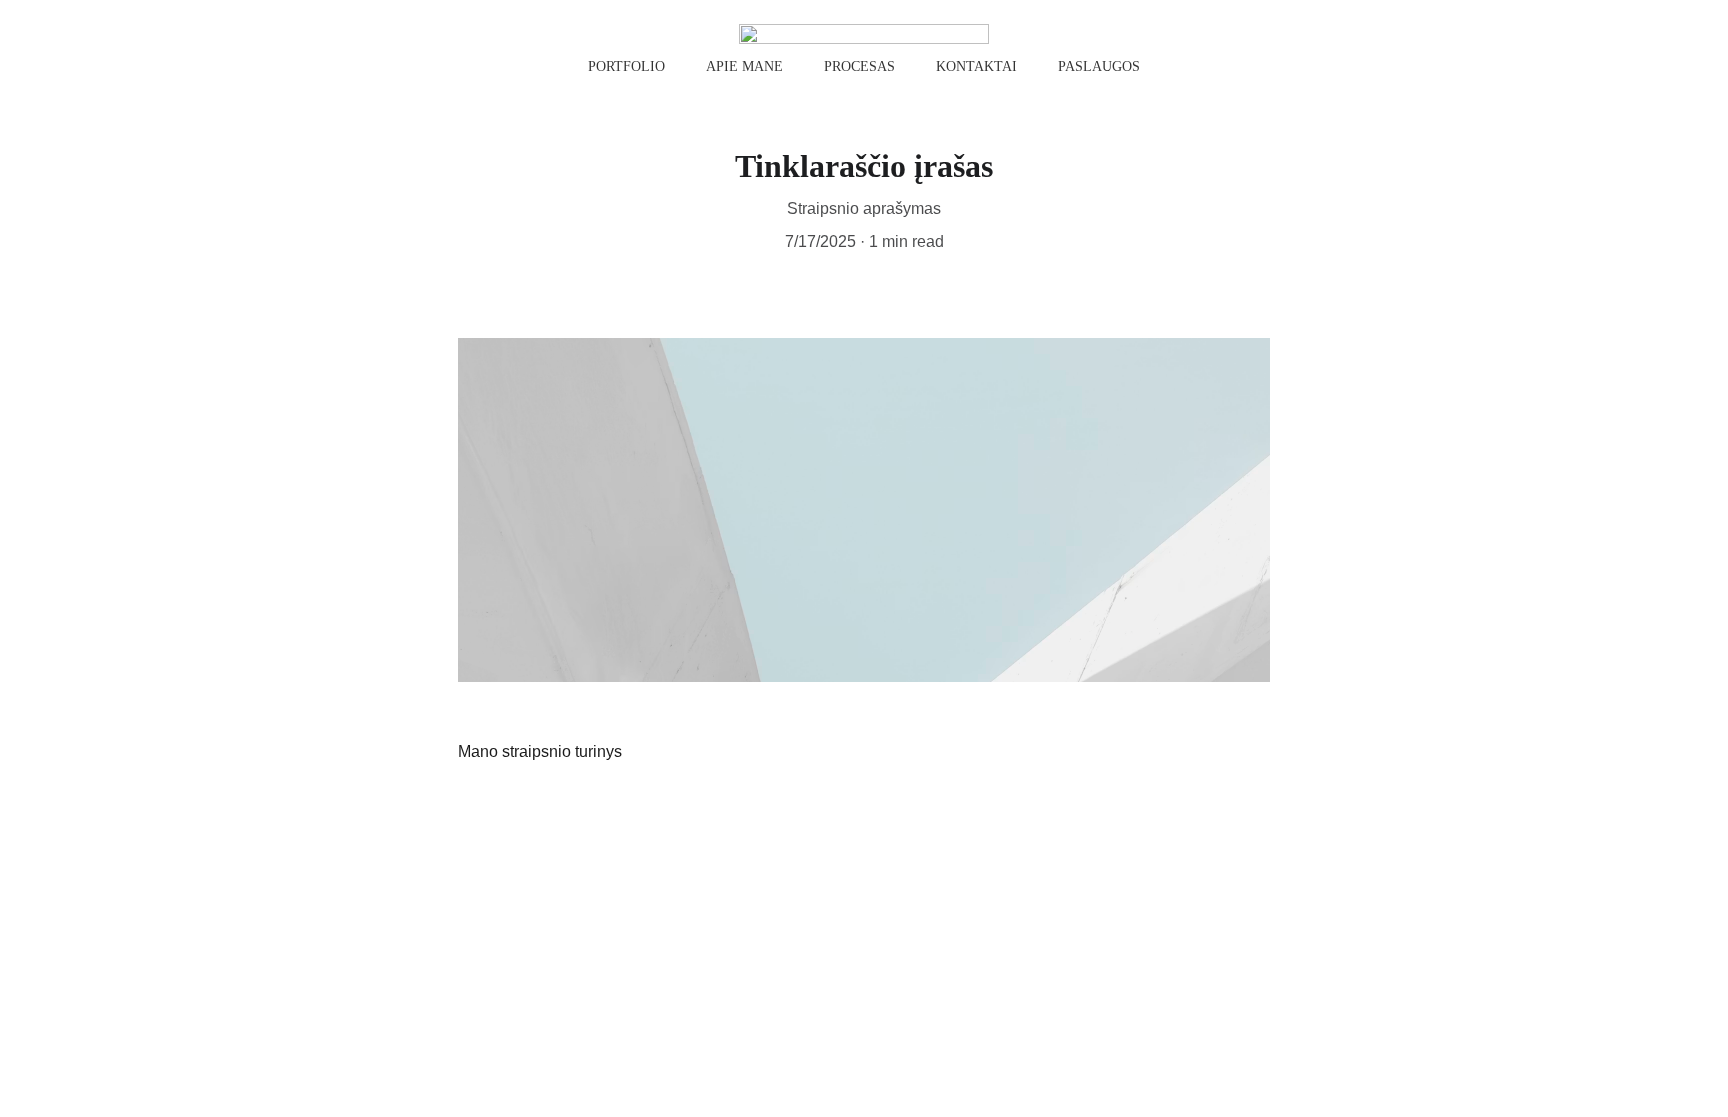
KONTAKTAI (976, 66)
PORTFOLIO (626, 66)
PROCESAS (859, 66)
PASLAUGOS (1099, 66)
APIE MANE (744, 66)
